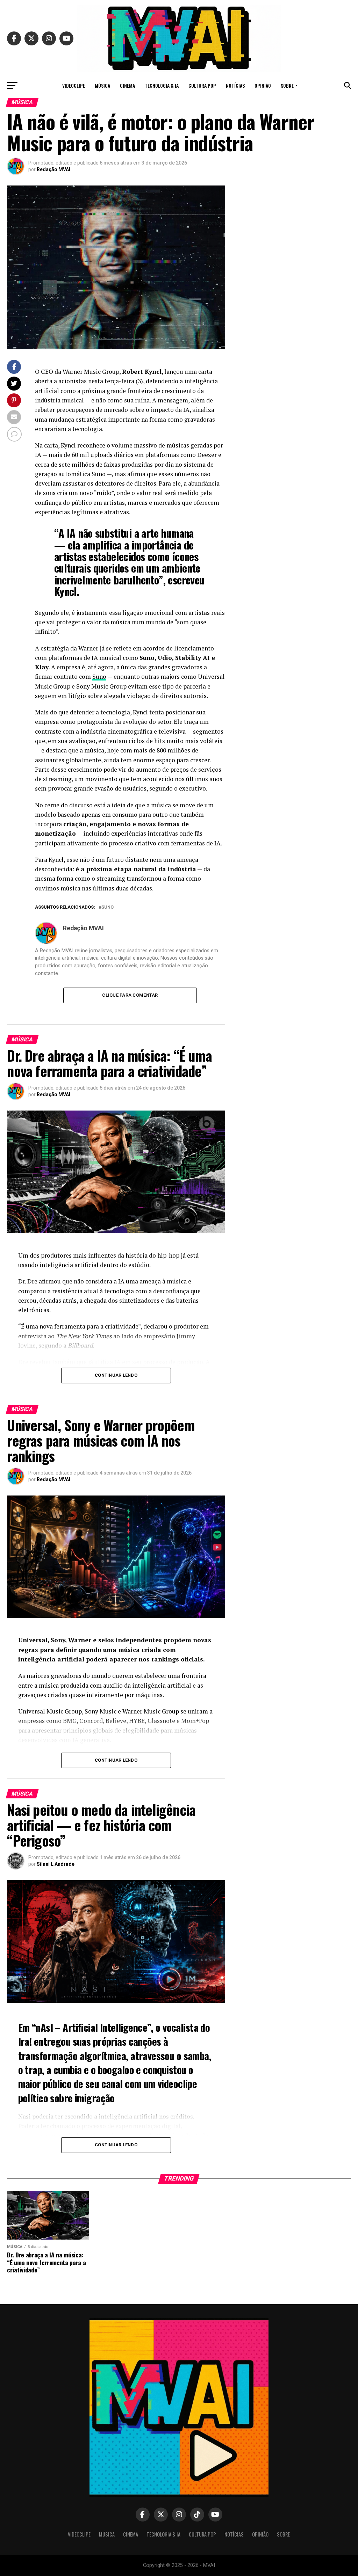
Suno (99, 676)
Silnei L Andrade (56, 1864)
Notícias (235, 85)
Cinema (127, 85)
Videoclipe (74, 85)
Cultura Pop (202, 85)
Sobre (287, 85)
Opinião (263, 85)
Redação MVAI (53, 169)
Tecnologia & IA (162, 85)
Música (102, 85)
